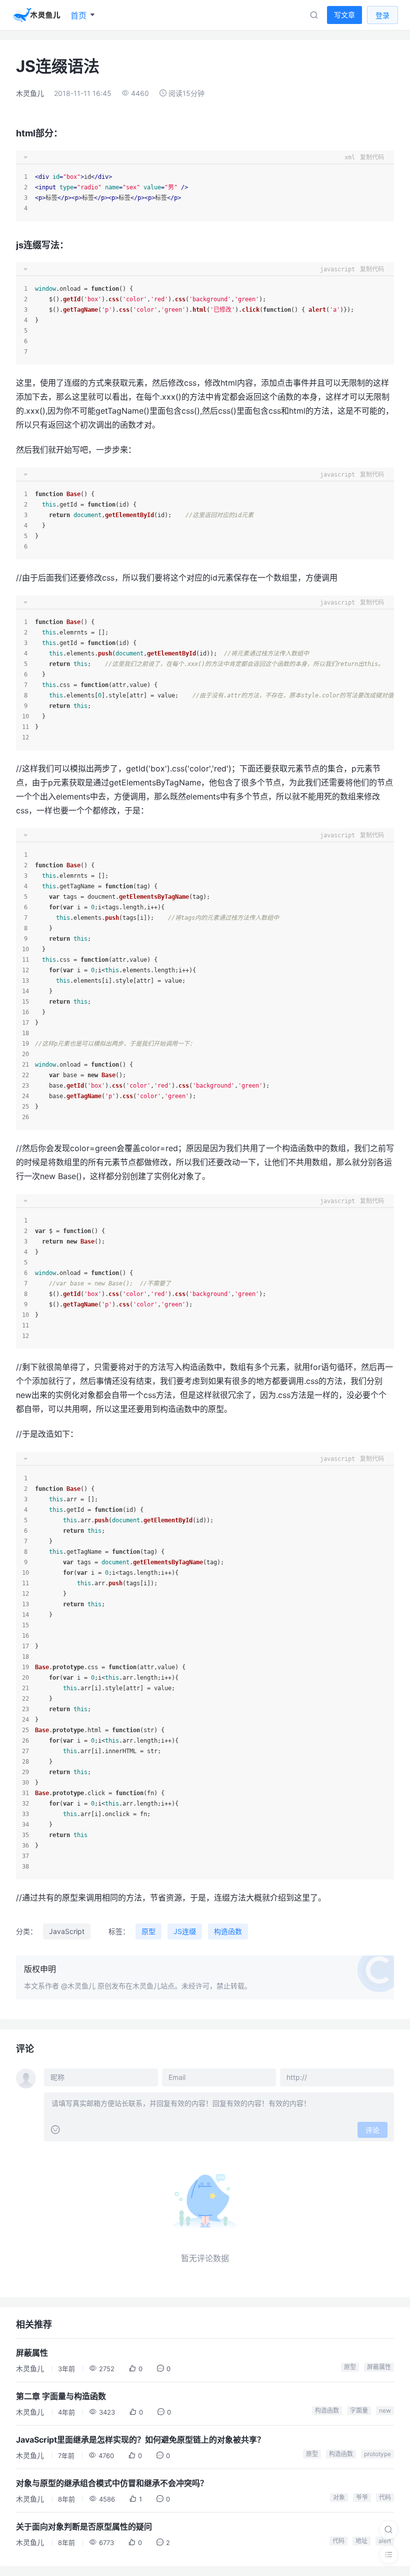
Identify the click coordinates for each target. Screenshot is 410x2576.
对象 (339, 2497)
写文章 (344, 15)
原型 (148, 1931)
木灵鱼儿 (30, 93)
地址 (361, 2541)
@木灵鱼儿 (78, 1986)
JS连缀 (185, 1931)
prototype (377, 2454)
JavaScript (67, 1931)
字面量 (359, 2410)
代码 (385, 2497)
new (385, 2410)
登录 (382, 15)
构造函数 (228, 1931)
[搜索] (388, 2530)
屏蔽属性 (379, 2367)
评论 (372, 2130)
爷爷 (362, 2497)
